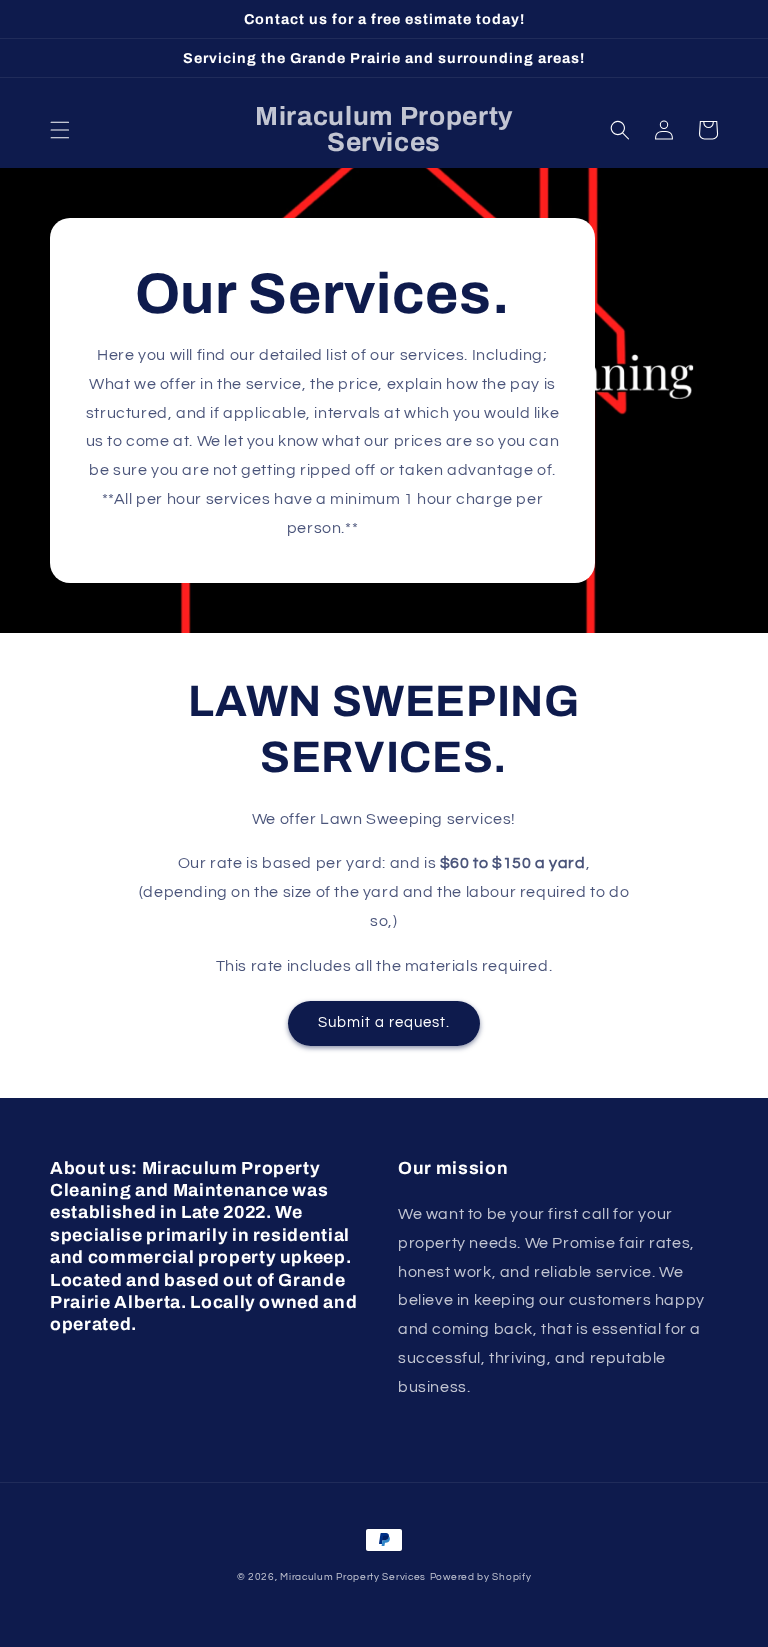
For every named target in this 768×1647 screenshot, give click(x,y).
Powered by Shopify (481, 1577)
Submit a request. (384, 1022)
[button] (60, 130)
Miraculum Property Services (353, 1577)
